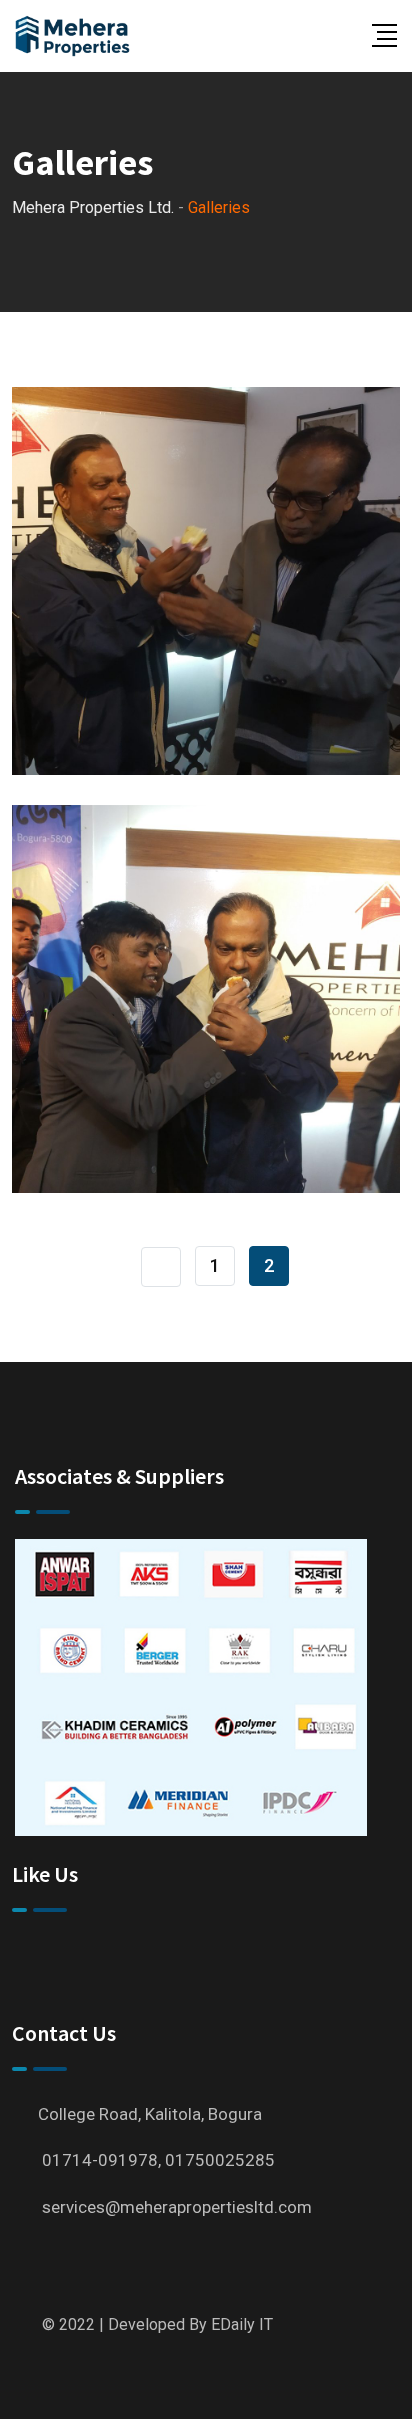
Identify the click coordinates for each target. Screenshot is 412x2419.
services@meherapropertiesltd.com (177, 2207)
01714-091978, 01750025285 (158, 2160)
